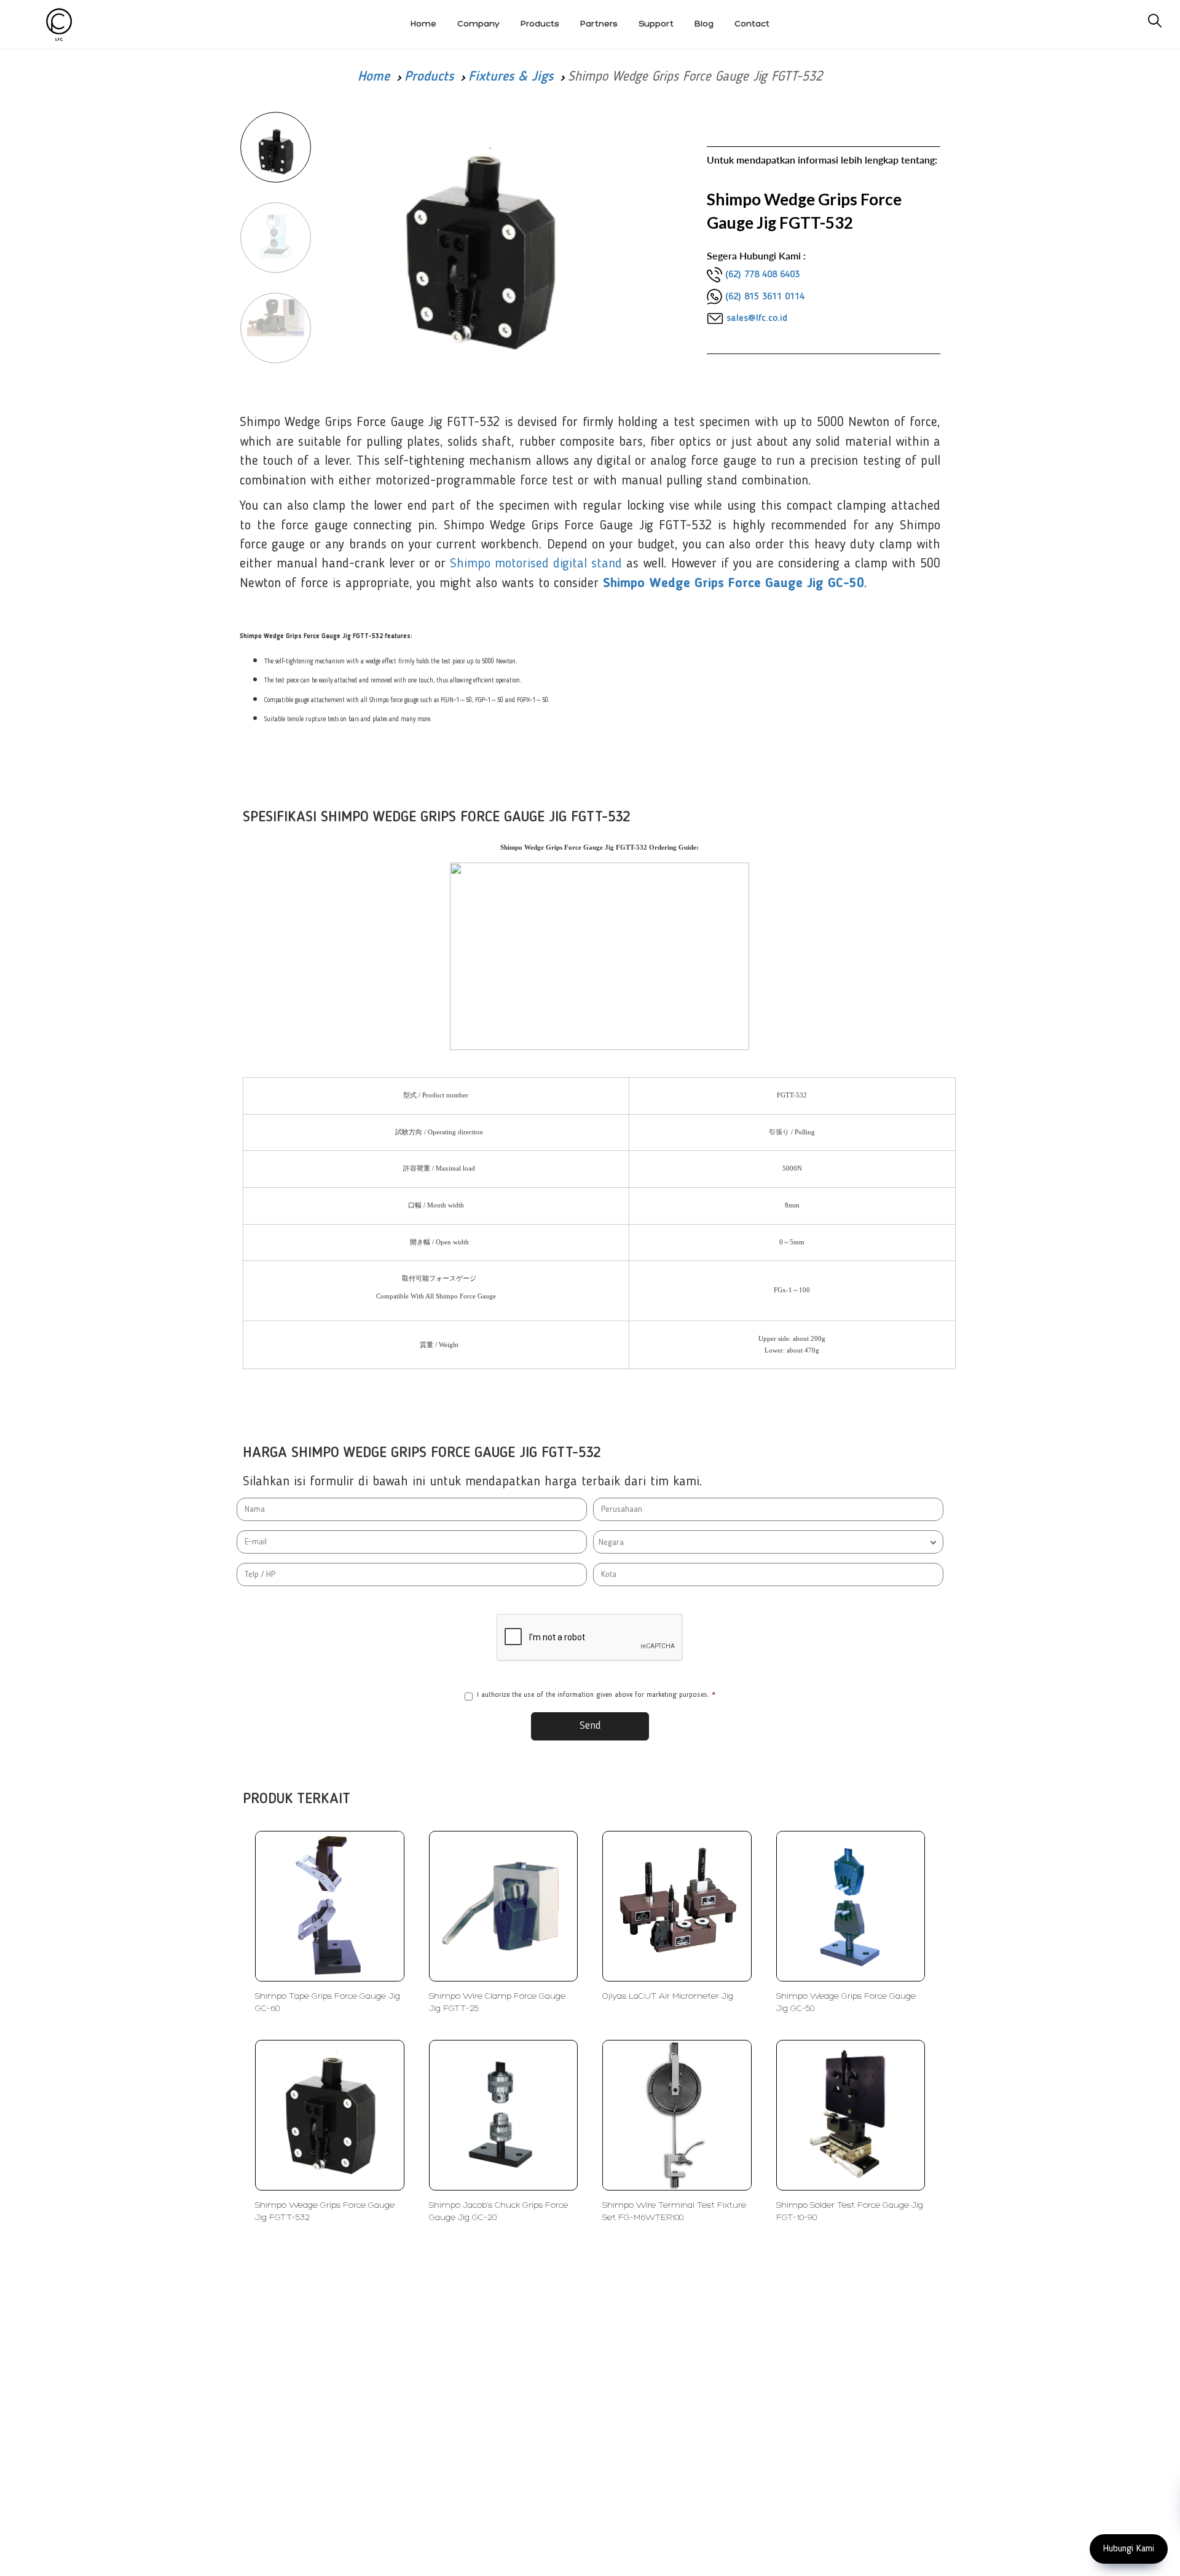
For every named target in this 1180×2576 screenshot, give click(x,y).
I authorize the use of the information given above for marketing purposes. (596, 1695)
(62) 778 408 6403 (762, 275)
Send (590, 1726)
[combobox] (768, 1542)
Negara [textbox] (611, 1543)
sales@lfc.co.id (757, 318)
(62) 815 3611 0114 (765, 297)
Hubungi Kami (1129, 2549)
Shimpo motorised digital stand (536, 564)
